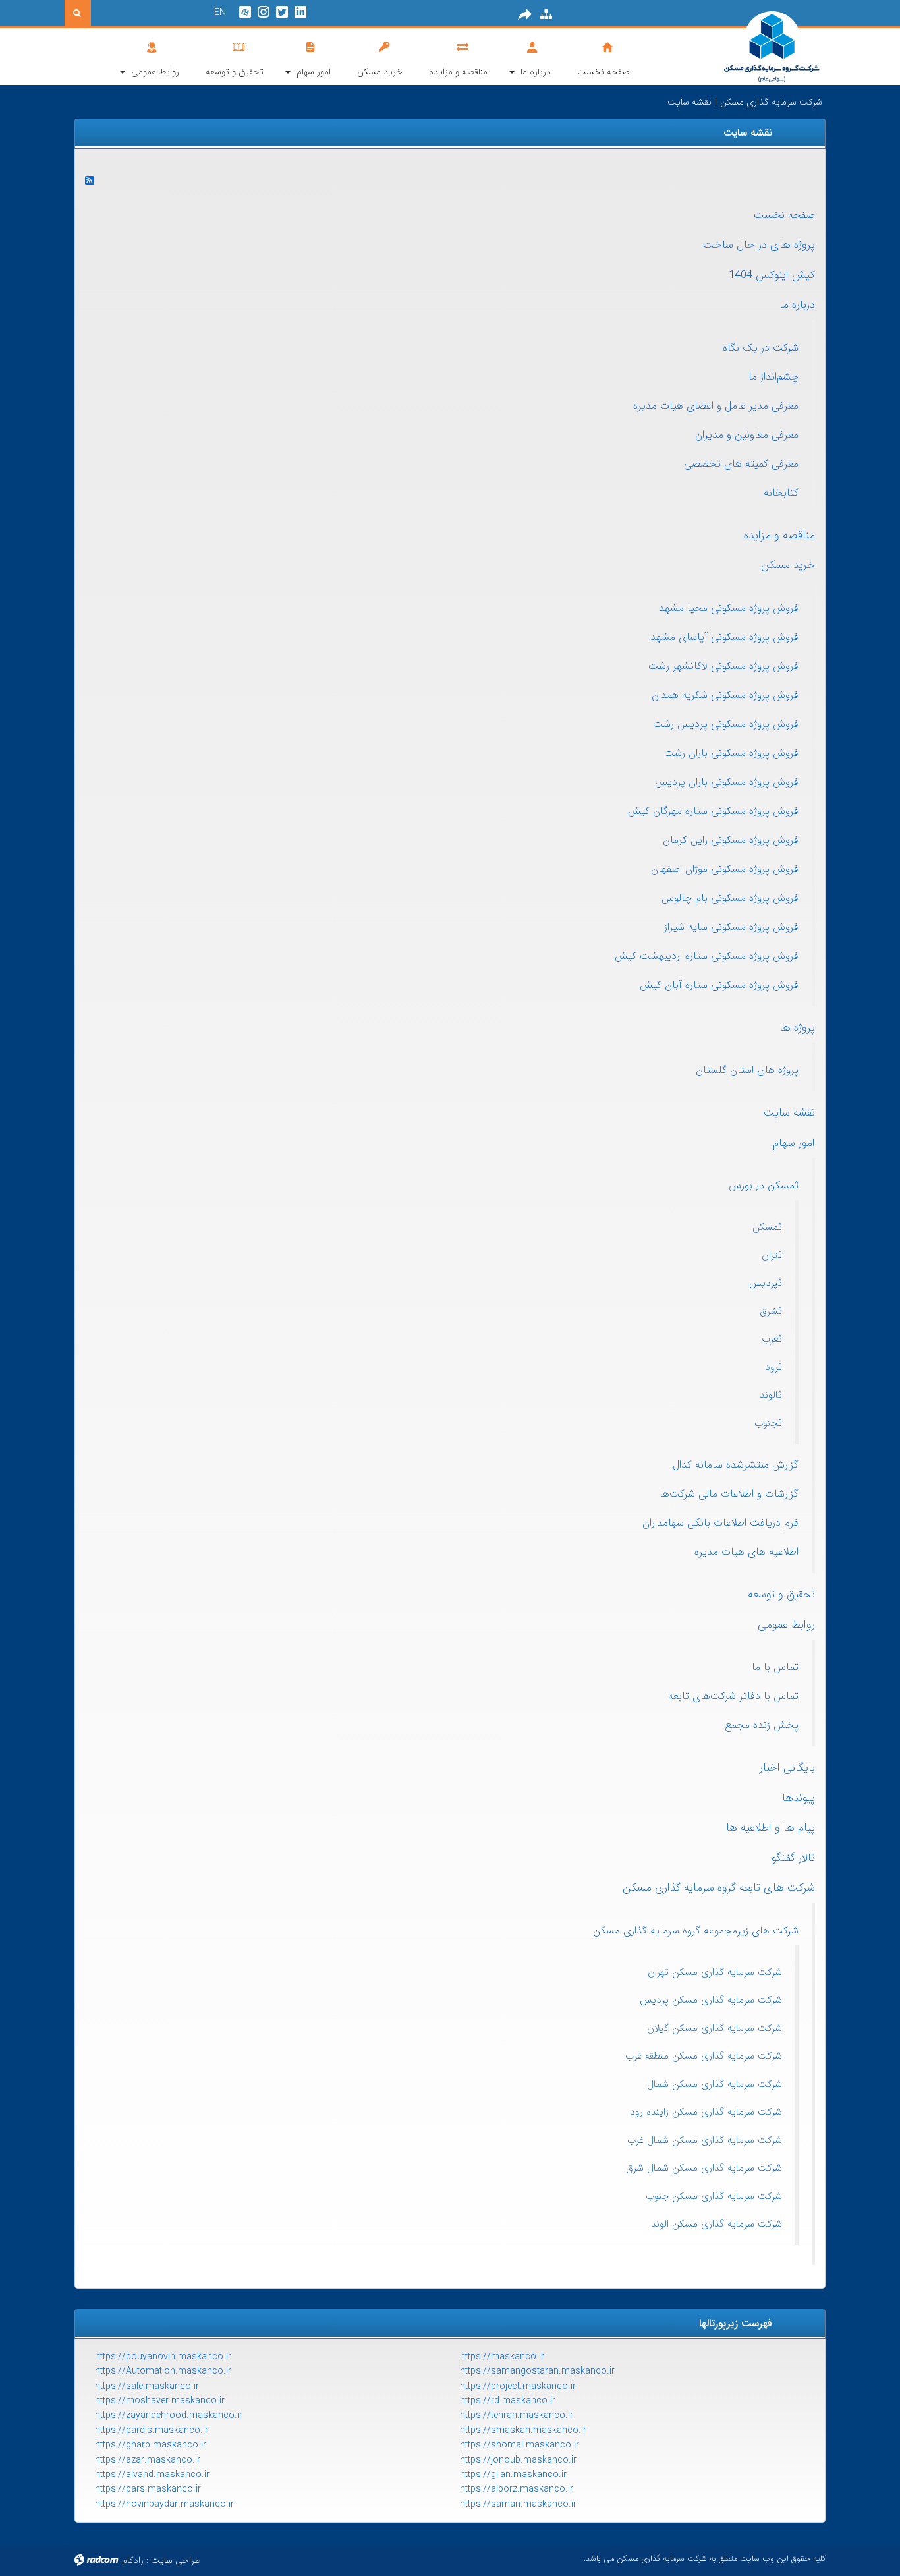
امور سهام (794, 1143)
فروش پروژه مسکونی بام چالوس (730, 898)
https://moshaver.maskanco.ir (160, 2401)
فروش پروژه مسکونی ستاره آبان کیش (719, 985)
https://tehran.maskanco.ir (517, 2415)
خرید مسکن (788, 565)
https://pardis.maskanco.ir (152, 2430)
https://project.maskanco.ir (518, 2386)
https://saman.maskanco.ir (518, 2504)
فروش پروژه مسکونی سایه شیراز (731, 927)
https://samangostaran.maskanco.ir (537, 2371)
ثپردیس (766, 1283)
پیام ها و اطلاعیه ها (771, 1828)
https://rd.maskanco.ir (508, 2401)
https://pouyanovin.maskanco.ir (163, 2357)
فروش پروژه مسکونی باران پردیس (727, 782)
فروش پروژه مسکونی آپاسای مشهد (724, 637)
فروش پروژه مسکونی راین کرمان (731, 840)
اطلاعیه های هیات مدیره (746, 1552)
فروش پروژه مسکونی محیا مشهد (729, 608)
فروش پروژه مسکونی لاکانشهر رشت (723, 666)
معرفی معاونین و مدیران (747, 435)
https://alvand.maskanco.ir (152, 2475)
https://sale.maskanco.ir (147, 2386)
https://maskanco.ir (502, 2357)
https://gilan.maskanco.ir (513, 2475)
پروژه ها (797, 1028)
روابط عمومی (786, 1625)
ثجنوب (768, 1423)
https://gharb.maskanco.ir (151, 2445)
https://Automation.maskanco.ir (163, 2371)
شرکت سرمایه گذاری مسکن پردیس (711, 2000)
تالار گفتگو (793, 1858)
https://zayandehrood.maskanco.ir (169, 2415)
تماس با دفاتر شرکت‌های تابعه (733, 1696)
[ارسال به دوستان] (525, 14)
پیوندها (799, 1798)
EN (220, 13)
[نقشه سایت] (546, 14)
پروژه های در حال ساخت (759, 245)
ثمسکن (767, 1227)
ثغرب (772, 1339)
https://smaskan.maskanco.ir (523, 2430)
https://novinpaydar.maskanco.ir (164, 2504)
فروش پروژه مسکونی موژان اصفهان (725, 869)
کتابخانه (781, 493)
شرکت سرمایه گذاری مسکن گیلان (715, 2028)
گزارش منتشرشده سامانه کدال (736, 1465)
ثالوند (771, 1395)
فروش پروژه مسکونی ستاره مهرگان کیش (713, 811)
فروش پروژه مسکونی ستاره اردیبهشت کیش (707, 956)
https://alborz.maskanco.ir (517, 2489)
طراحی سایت (176, 2560)
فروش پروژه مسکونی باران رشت (731, 753)
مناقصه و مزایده (779, 535)
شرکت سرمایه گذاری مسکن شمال (715, 2084)
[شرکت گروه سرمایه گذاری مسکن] (740, 48)
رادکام (133, 2560)
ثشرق (771, 1311)
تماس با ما (775, 1667)
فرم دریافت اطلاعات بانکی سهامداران (720, 1523)
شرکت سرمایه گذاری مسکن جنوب (714, 2196)
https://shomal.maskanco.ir (520, 2445)
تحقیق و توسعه (781, 1594)
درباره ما (797, 305)
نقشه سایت (789, 1113)
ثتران (772, 1255)
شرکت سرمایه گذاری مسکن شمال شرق (704, 2168)
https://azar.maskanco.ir (148, 2460)
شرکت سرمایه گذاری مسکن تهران (715, 1972)
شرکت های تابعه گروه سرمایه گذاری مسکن (719, 1888)
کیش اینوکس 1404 (772, 275)
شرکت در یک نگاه (761, 348)
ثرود (773, 1367)
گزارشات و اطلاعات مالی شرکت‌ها (729, 1494)
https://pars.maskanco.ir (148, 2489)
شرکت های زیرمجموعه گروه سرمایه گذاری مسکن (696, 1931)
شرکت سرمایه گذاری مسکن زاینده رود (706, 2112)
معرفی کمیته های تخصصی (741, 464)
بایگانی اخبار (787, 1768)
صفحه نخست (784, 215)
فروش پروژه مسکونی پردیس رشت (726, 724)
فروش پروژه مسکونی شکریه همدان (725, 695)
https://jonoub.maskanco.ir (518, 2460)
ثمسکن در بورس (764, 1185)
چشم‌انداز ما (773, 377)
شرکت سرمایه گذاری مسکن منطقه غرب (704, 2056)
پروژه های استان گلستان (747, 1070)
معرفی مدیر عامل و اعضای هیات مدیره (716, 406)
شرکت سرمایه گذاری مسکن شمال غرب (705, 2140)
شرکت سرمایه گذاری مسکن (771, 102)
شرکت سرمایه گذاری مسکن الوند (717, 2224)
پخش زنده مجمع (762, 1725)
